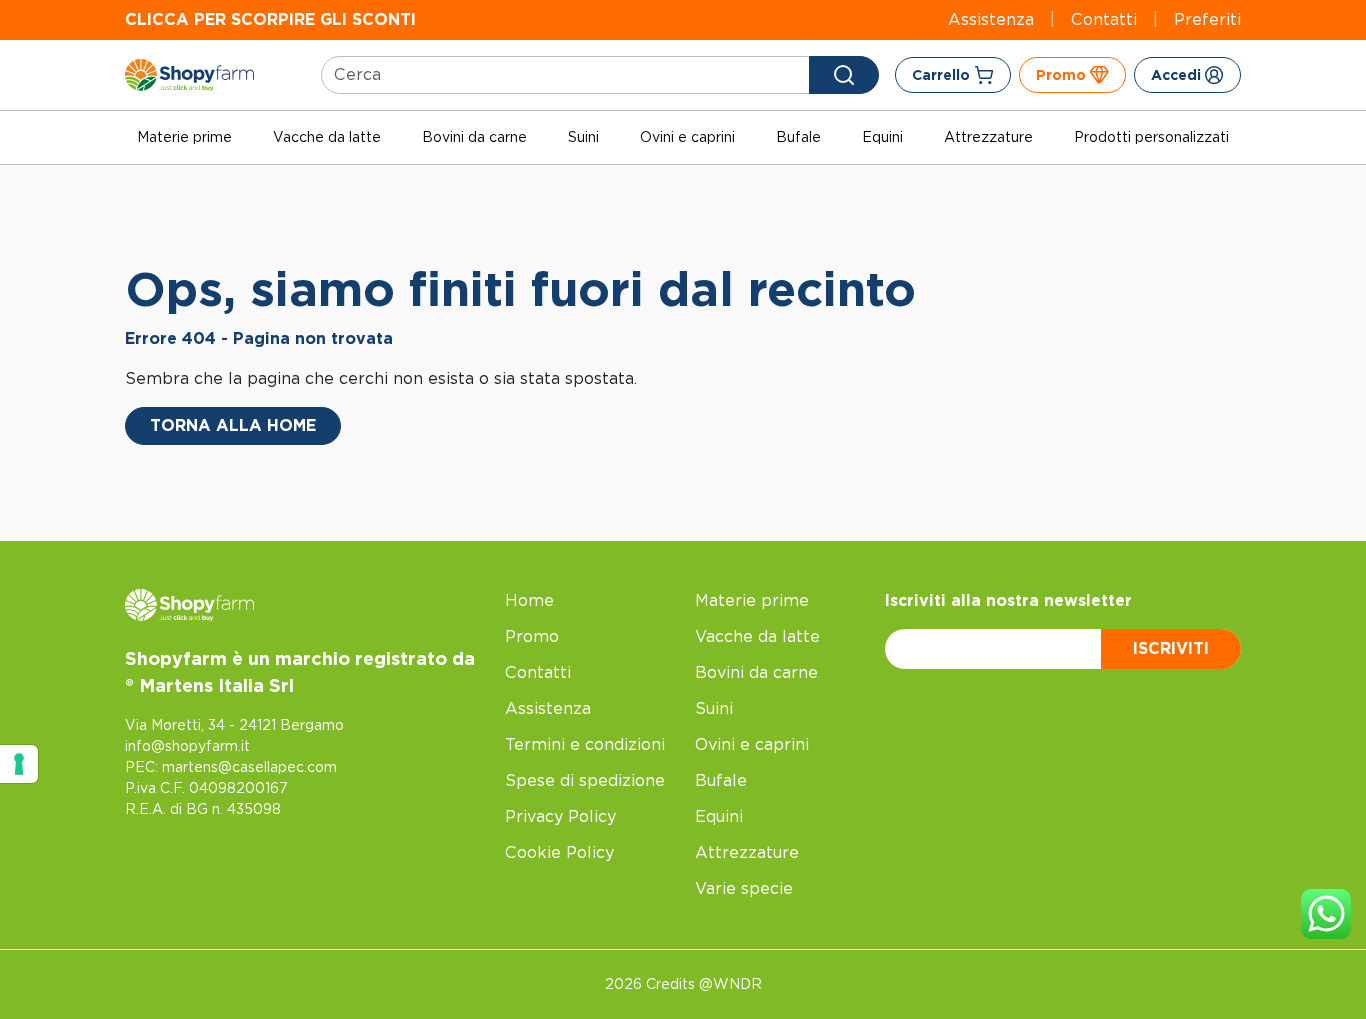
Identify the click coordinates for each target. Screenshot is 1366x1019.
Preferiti (1207, 19)
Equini (882, 137)
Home (529, 600)
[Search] (844, 75)
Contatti (1104, 19)
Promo (532, 636)
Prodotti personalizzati (1151, 137)
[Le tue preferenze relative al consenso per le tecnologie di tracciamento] (19, 764)
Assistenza (991, 19)
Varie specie (744, 888)
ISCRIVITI (1171, 648)
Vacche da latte (327, 137)
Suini (583, 137)
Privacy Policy (560, 816)
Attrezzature (988, 137)
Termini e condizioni (585, 744)
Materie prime (184, 137)
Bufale (798, 137)
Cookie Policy (559, 852)
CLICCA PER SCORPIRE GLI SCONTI (270, 19)
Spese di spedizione (585, 780)
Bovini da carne (474, 137)
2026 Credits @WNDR (683, 984)
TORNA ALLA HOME (233, 425)
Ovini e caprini (687, 137)
